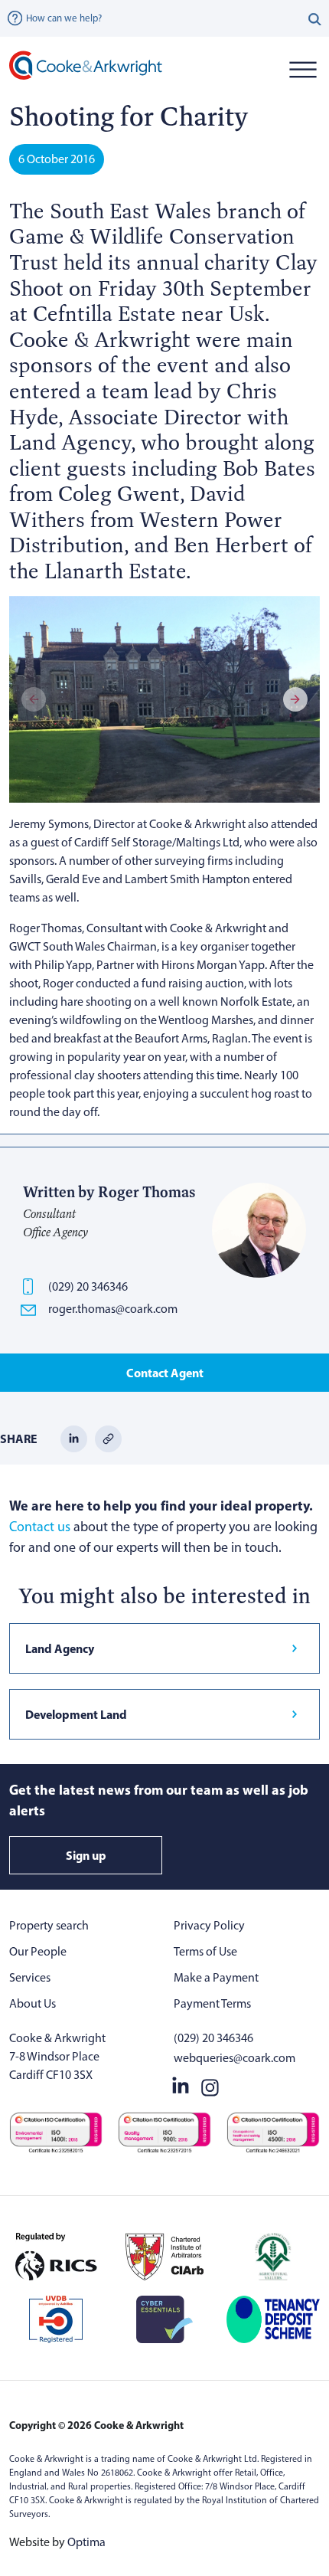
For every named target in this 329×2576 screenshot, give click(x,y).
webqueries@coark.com (235, 2058)
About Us (33, 2003)
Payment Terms (212, 2003)
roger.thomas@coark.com (113, 1309)
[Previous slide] (34, 699)
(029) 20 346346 (88, 1286)
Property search (49, 1925)
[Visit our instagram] (210, 2084)
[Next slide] (295, 699)
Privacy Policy (209, 1925)
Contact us (40, 1527)
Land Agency (60, 1648)
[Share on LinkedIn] (74, 1437)
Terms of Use (205, 1951)
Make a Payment (216, 1977)
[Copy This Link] (108, 1437)
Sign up (86, 1855)
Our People (38, 1951)
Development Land (76, 1714)
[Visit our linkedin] (181, 2084)
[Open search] (315, 18)
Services (30, 1977)
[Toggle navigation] (303, 69)
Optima (86, 2542)
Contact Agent (165, 1373)
